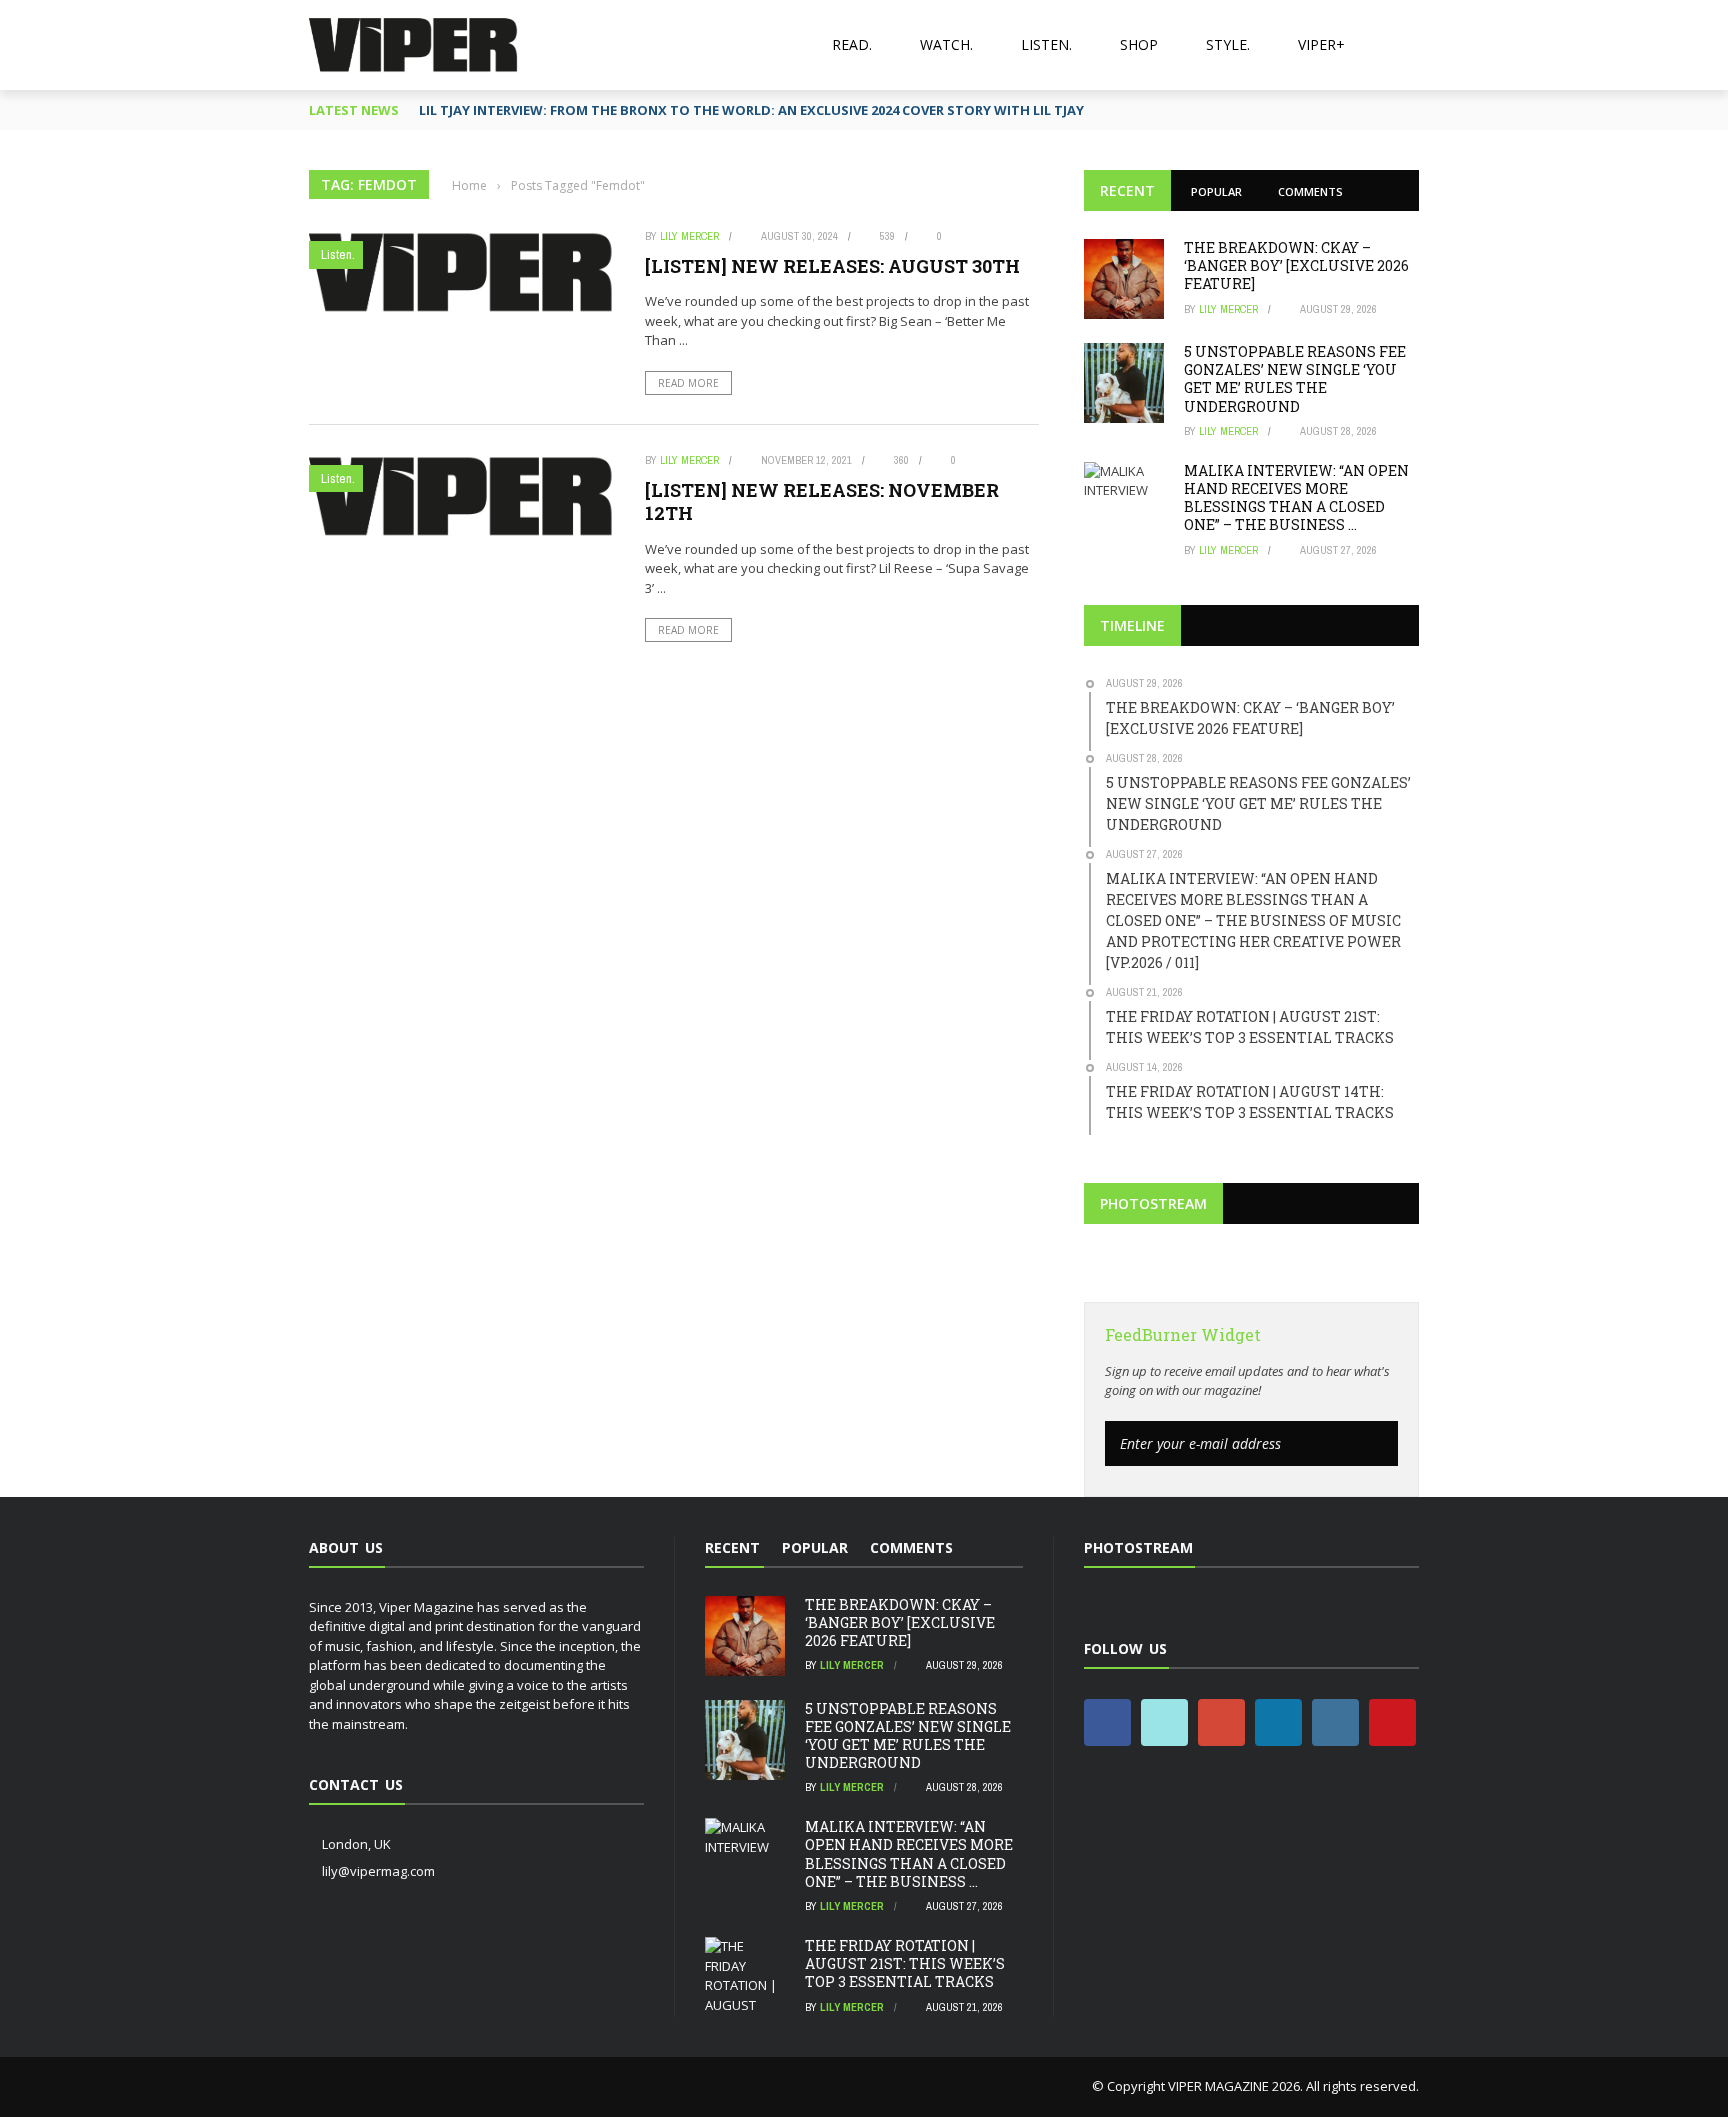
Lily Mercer (689, 236)
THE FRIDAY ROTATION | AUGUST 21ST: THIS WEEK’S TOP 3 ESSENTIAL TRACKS (905, 1963)
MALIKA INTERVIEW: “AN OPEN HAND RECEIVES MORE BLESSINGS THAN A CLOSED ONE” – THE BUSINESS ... (1296, 498)
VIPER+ (1321, 44)
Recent (1127, 190)
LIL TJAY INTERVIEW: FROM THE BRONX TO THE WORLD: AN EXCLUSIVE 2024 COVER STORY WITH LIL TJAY (751, 110)
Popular (1216, 191)
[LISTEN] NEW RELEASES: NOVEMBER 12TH (822, 501)
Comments (1310, 191)
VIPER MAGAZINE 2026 (1234, 2086)
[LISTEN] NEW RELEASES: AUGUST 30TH (832, 266)
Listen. (1046, 44)
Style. (1228, 44)
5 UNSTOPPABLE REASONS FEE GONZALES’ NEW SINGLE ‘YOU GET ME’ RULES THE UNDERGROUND (1295, 379)
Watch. (946, 44)
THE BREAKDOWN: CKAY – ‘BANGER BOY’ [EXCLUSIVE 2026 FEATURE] (1296, 265)
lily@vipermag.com (378, 1871)
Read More (688, 383)
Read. (852, 44)
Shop (1139, 44)
